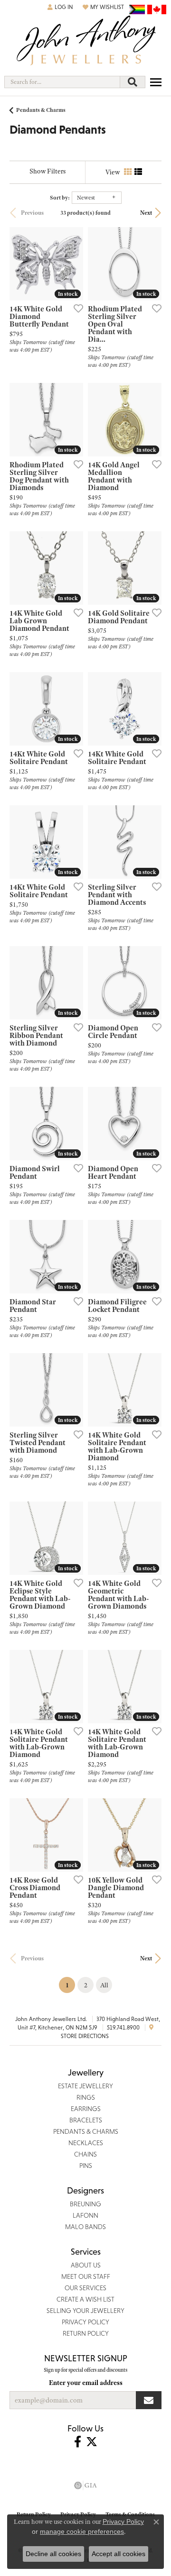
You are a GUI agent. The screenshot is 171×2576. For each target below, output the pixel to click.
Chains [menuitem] (85, 2154)
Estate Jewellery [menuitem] (85, 2086)
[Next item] (151, 264)
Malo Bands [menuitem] (85, 2227)
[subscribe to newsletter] (149, 2400)
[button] (60, 7)
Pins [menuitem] (86, 2166)
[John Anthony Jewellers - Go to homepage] (85, 41)
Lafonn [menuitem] (85, 2215)
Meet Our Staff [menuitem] (86, 2276)
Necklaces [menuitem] (86, 2143)
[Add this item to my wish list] (76, 308)
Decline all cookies (53, 2554)
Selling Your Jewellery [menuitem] (85, 2311)
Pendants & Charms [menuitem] (86, 2131)
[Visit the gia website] (85, 2485)
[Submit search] (133, 82)
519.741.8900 (123, 2028)
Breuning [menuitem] (85, 2204)
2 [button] (86, 1985)
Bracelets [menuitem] (86, 2120)
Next (146, 213)
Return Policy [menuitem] (86, 2333)
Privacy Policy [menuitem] (85, 2322)
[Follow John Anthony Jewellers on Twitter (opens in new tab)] (92, 2442)
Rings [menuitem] (86, 2097)
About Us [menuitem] (86, 2265)
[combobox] (62, 82)
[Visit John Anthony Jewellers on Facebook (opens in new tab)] (78, 2442)
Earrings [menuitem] (86, 2109)
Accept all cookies (119, 2554)
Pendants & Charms (41, 110)
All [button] (104, 1985)
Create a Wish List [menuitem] (85, 2299)
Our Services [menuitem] (85, 2288)
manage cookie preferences (82, 2531)
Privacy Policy (123, 2521)
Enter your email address (86, 2383)
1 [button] (70, 1985)
